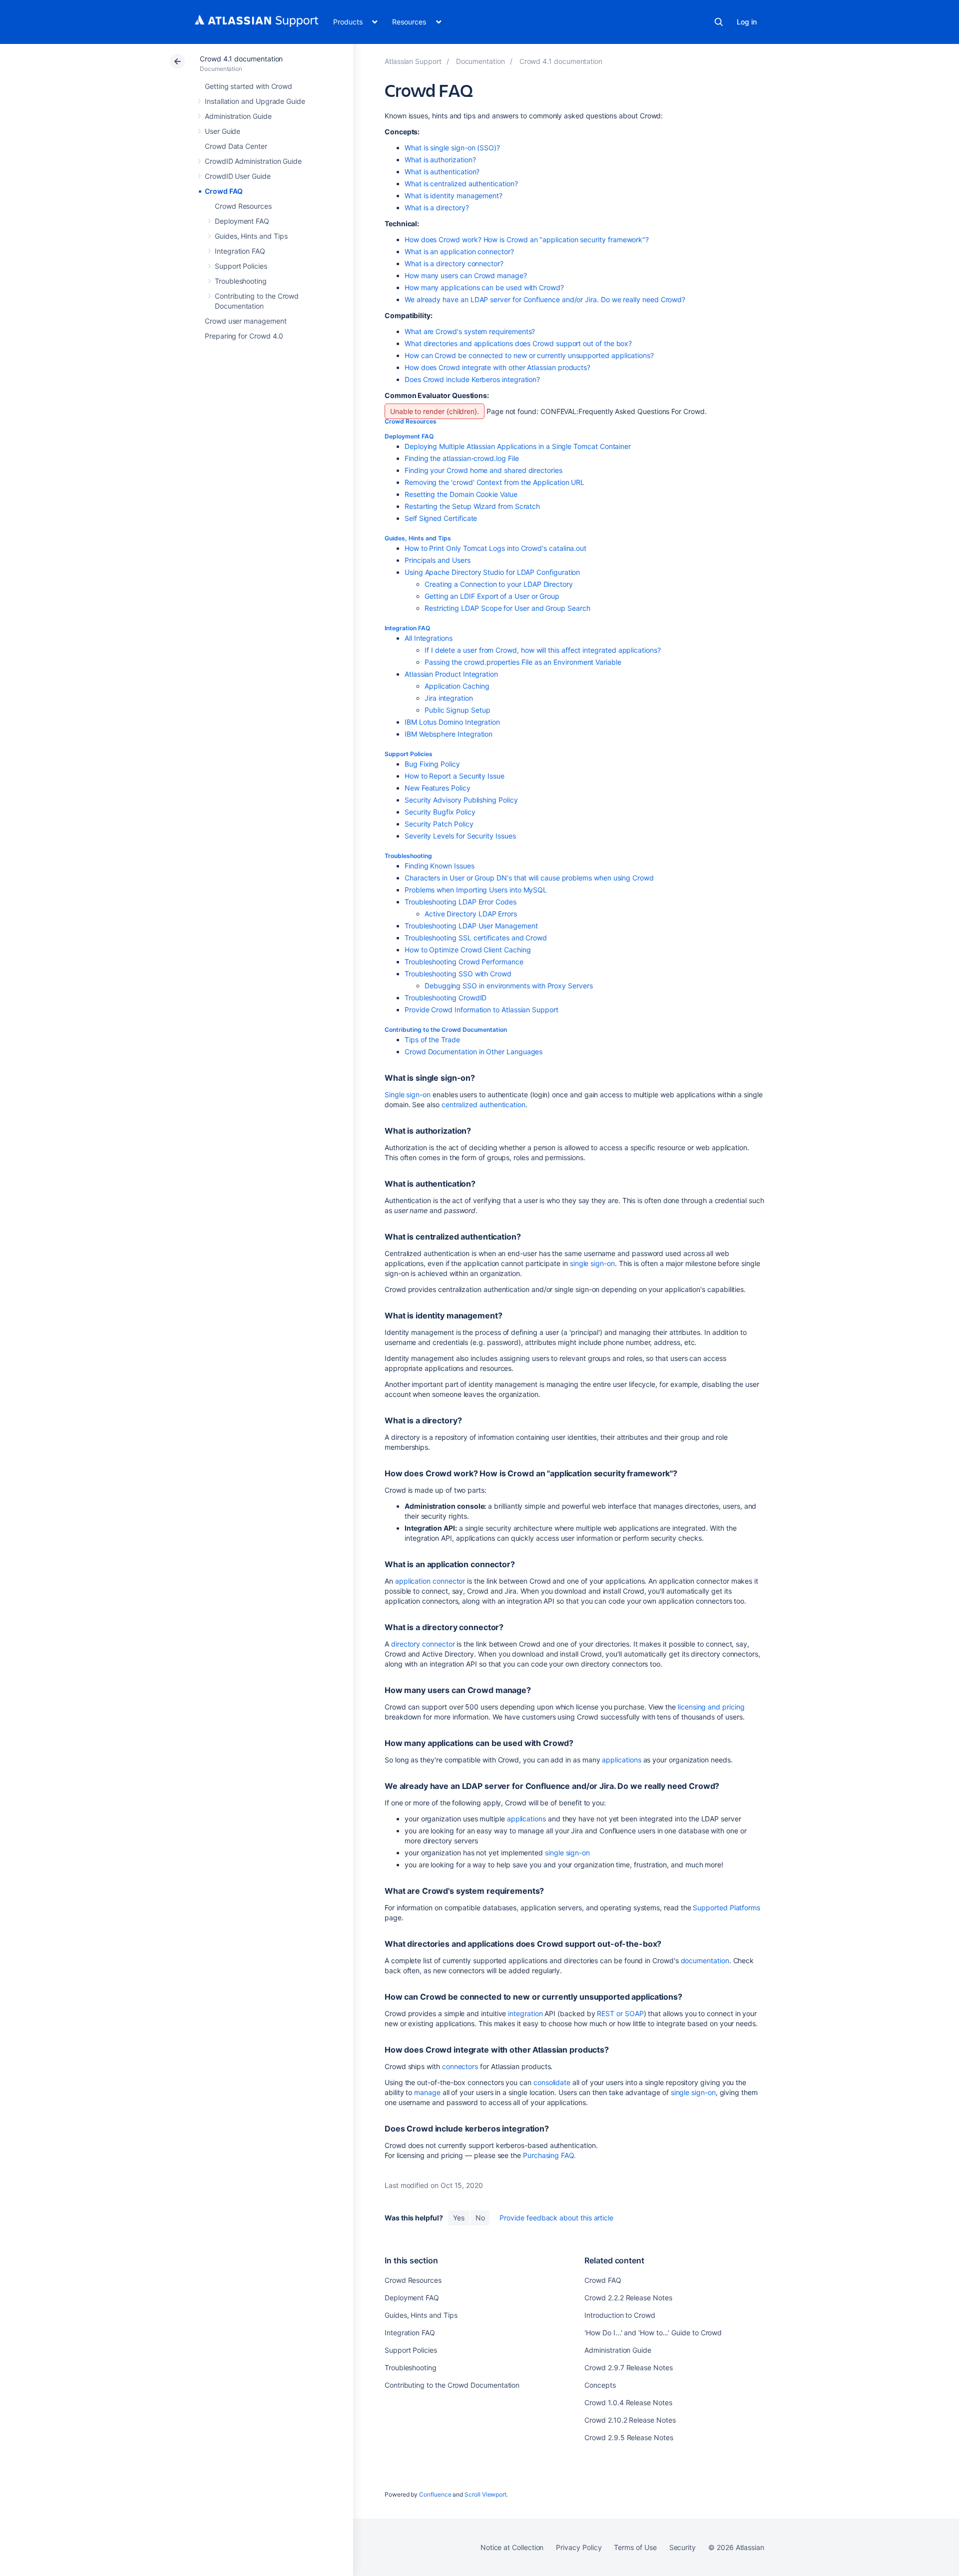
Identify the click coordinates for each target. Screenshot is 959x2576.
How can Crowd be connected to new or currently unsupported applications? (529, 355)
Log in (747, 22)
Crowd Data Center (236, 146)
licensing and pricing (711, 1707)
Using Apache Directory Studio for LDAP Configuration (492, 572)
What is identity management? (454, 196)
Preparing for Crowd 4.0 (244, 336)
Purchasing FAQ (548, 2155)
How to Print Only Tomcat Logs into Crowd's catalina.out (495, 548)
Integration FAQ (240, 251)
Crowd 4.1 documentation (241, 59)
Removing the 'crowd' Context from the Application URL (494, 482)
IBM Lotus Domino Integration (452, 722)
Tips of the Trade (432, 1040)
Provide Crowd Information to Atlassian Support (481, 1010)
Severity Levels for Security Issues (460, 836)
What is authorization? (440, 160)
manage (427, 2092)
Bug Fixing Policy (432, 764)
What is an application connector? (459, 251)
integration (525, 2013)
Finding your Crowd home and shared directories (483, 470)
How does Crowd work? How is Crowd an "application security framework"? (527, 239)
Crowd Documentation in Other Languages (474, 1052)
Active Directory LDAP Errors (471, 914)
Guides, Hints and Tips (251, 236)
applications (621, 1760)
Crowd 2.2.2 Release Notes (628, 2298)
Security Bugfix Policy (440, 812)
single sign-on (592, 1263)
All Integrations (429, 638)
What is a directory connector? (454, 263)
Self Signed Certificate (441, 518)
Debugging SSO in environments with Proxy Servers (509, 986)
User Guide (223, 131)
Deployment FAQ (242, 221)
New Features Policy (438, 788)
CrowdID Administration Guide (253, 161)
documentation (705, 1960)
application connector (430, 1581)
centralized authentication (483, 1104)
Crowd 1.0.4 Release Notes (628, 2402)
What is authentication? (442, 172)
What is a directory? (437, 208)
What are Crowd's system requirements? (470, 331)
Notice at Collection (512, 2547)
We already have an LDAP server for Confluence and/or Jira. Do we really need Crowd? (545, 299)
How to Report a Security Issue (455, 776)
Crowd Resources (243, 206)
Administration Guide (238, 116)
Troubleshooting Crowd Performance (464, 962)
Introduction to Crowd (620, 2315)
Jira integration (449, 698)
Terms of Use (635, 2547)
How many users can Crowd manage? (466, 275)
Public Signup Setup (458, 710)
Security (683, 2547)
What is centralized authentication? (461, 184)
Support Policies (241, 266)
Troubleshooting (241, 281)
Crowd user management (246, 321)
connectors (460, 2066)
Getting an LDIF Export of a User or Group (492, 596)
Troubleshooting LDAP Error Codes (461, 902)
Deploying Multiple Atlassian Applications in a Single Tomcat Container (518, 446)
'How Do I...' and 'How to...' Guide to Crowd (653, 2333)
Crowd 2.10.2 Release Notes (630, 2420)
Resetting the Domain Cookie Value (461, 494)
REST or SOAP (620, 2013)
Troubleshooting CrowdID (446, 998)
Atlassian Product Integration (451, 674)
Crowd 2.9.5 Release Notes (629, 2437)
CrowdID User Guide (238, 176)
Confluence (435, 2494)
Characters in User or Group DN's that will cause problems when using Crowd (529, 878)
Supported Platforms (726, 1908)
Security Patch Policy (439, 824)
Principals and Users (438, 560)
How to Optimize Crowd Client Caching (468, 950)
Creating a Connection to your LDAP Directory (499, 584)
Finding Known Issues (440, 866)
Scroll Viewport (485, 2494)
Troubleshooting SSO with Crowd (458, 974)
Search (719, 22)
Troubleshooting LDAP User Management (471, 926)
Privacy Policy (579, 2547)
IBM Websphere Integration (449, 734)
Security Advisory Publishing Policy (461, 800)
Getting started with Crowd (248, 86)
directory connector (423, 1644)
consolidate (552, 2082)
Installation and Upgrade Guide (255, 101)
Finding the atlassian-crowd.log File (462, 458)
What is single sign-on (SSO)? (452, 148)
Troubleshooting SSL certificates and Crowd (476, 938)
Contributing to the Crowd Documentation (446, 1030)
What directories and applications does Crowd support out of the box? (518, 343)
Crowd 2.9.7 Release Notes (628, 2367)
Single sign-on (408, 1094)
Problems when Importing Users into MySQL (476, 890)
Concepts (600, 2385)
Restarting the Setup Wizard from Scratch (472, 506)
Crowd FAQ (224, 191)
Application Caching (457, 686)
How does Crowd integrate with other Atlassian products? (497, 367)
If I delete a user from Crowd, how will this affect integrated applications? (543, 650)
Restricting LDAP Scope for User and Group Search (507, 608)
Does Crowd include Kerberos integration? (472, 379)
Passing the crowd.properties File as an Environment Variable (523, 662)
